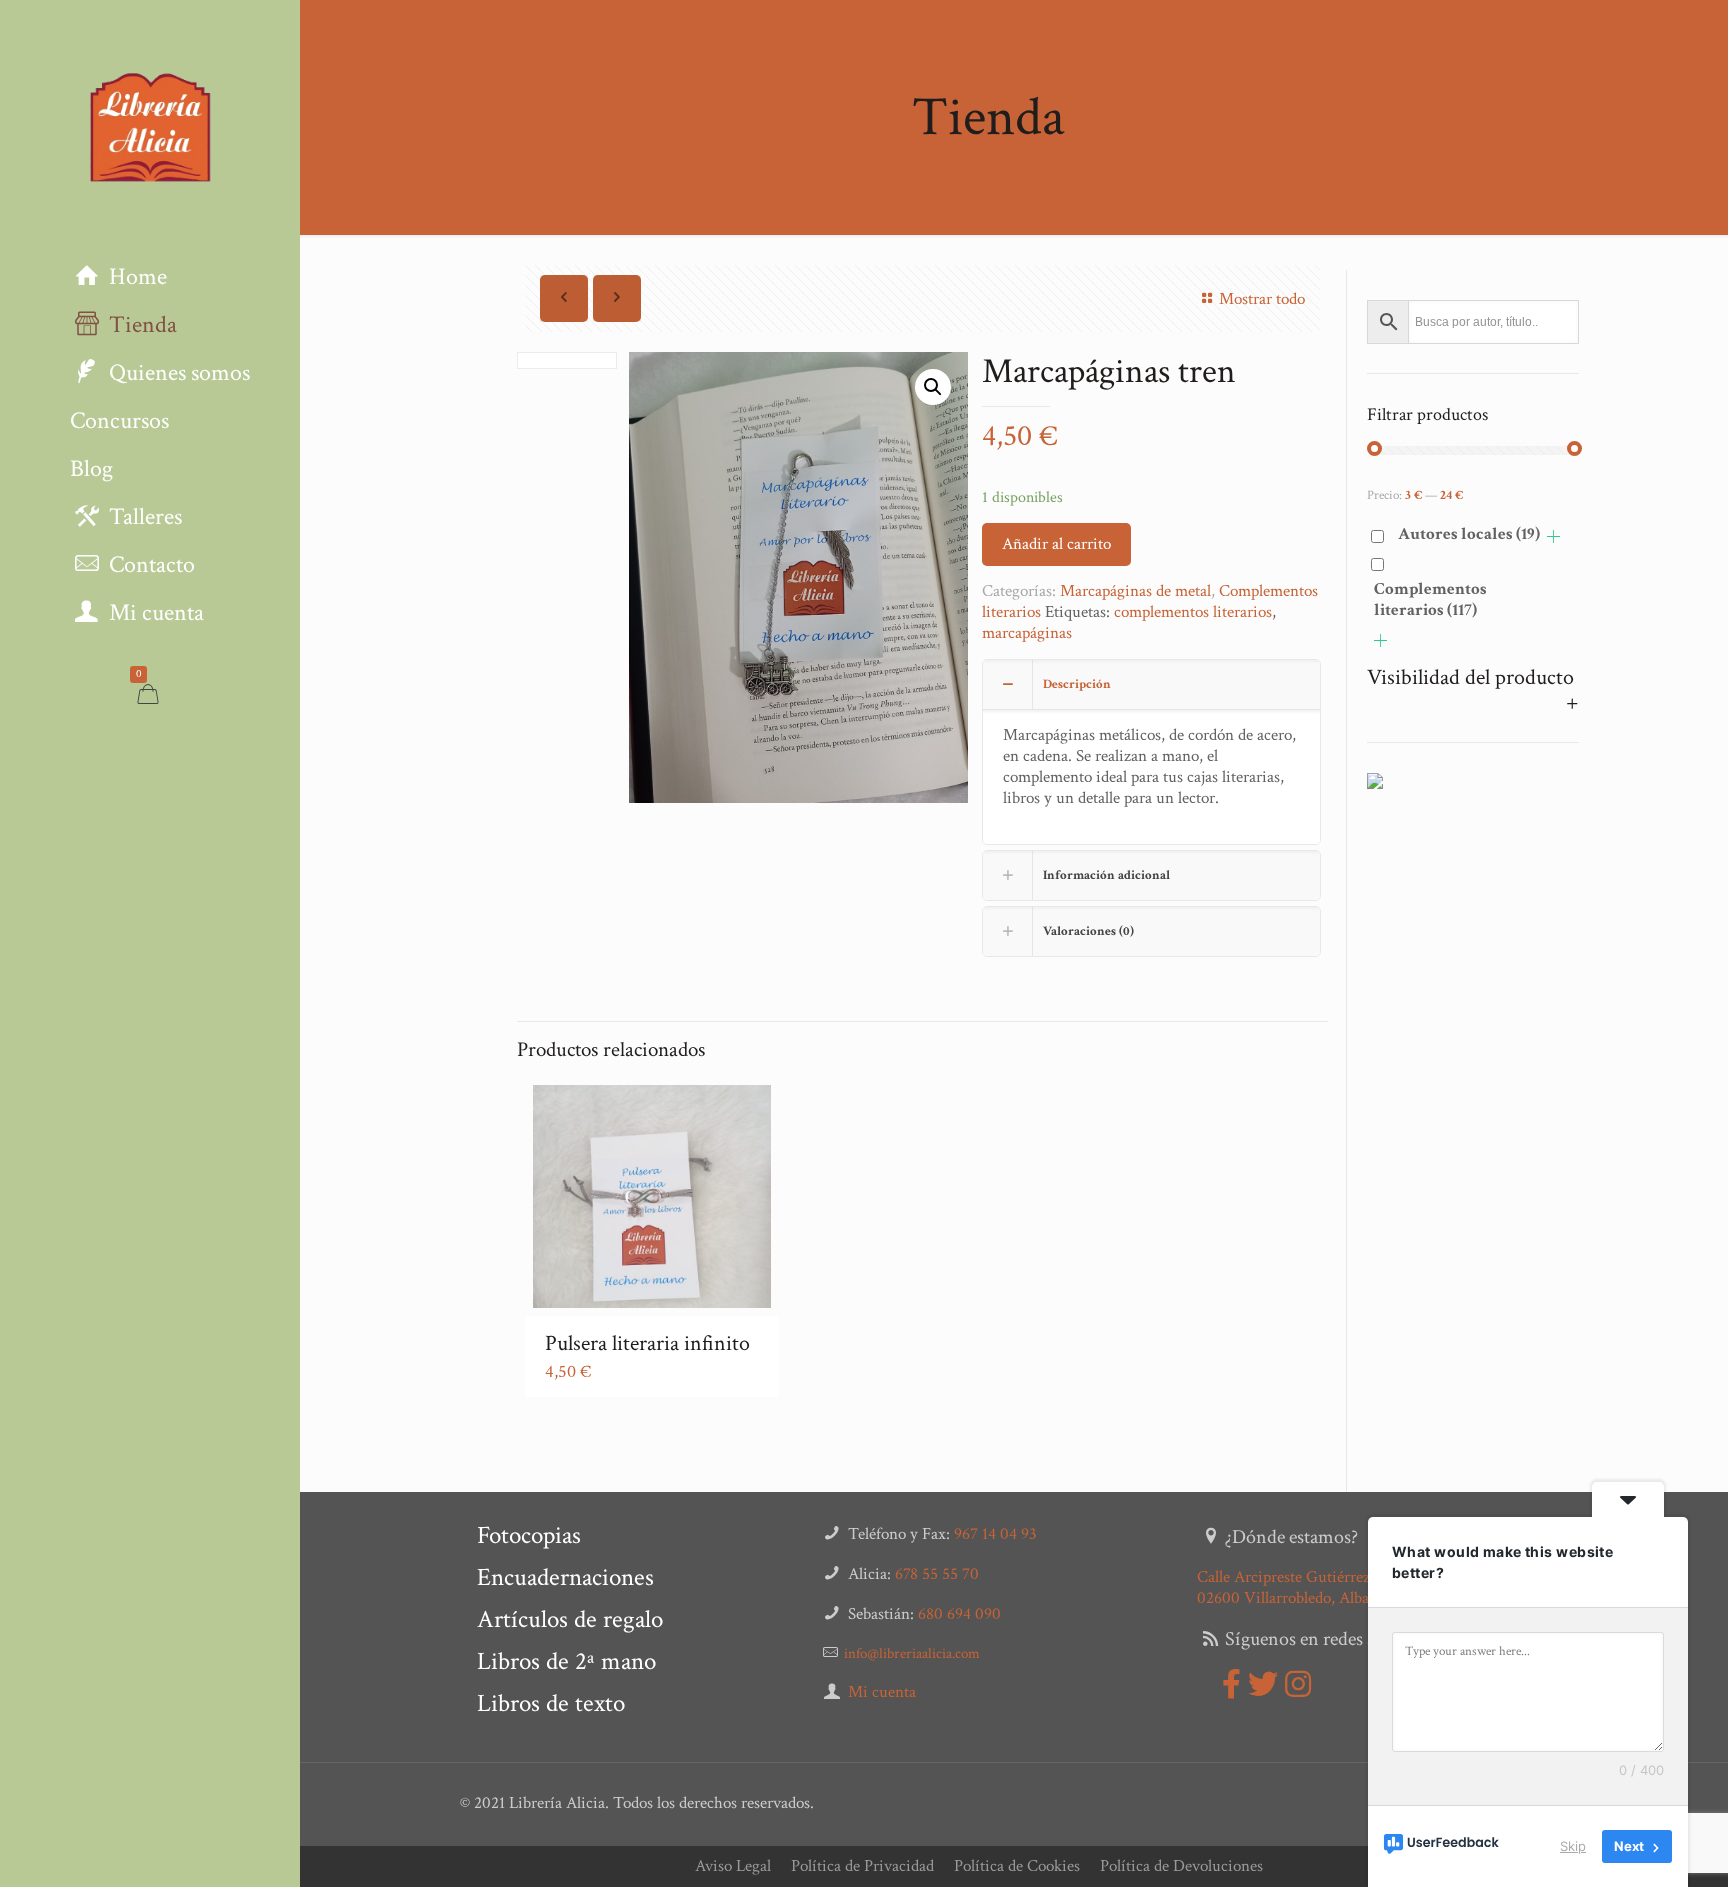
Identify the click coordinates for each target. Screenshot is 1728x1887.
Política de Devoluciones (1181, 1866)
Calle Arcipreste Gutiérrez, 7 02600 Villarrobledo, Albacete (1296, 1587)
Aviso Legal (733, 1866)
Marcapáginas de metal (1135, 591)
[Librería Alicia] (150, 126)
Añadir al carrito (1056, 544)
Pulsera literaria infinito (647, 1343)
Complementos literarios (1430, 599)
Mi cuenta (882, 1692)
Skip (1573, 1846)
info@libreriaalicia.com (912, 1653)
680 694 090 (959, 1614)
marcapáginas (1027, 633)
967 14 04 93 (995, 1534)
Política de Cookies (1017, 1866)
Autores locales (1469, 534)
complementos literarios (1193, 612)
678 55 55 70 (937, 1574)
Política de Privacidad (862, 1866)
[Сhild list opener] (1553, 536)
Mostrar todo (1262, 299)
